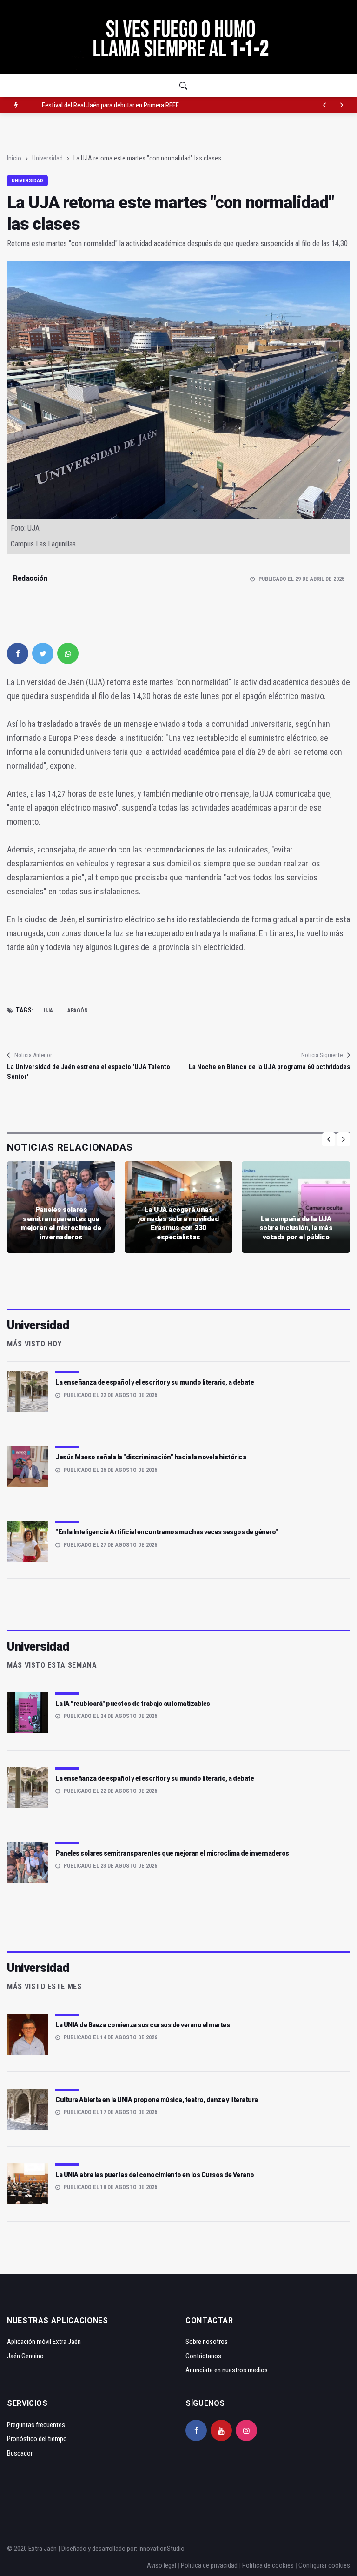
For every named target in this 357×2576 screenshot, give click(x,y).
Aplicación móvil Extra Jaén (44, 2342)
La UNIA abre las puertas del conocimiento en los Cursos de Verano (155, 2175)
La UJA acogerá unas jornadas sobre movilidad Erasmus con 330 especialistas (178, 1223)
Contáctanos (203, 2356)
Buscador (20, 2453)
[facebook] (18, 653)
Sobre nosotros (207, 2342)
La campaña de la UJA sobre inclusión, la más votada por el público (296, 1228)
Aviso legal (162, 2565)
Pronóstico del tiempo (37, 2439)
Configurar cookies (324, 2565)
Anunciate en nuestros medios (227, 2370)
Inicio (14, 158)
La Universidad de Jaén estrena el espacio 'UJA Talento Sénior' (89, 1072)
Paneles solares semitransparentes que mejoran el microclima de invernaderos (61, 1223)
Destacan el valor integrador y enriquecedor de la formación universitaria (138, 105)
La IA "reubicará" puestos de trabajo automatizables (133, 1704)
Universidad (47, 158)
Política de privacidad (209, 2565)
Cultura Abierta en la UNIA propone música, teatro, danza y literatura (157, 2100)
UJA (48, 1011)
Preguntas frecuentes (36, 2425)
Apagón (78, 1011)
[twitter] (43, 653)
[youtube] (221, 2430)
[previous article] (342, 105)
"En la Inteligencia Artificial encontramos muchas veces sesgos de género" (167, 1532)
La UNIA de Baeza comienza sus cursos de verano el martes (142, 2025)
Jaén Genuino (25, 2356)
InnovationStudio (162, 2549)
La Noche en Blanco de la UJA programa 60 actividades (269, 1067)
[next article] (325, 105)
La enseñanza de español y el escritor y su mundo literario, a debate (155, 1382)
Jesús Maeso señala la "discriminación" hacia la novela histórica (151, 1457)
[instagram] (246, 2430)
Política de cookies (268, 2565)
